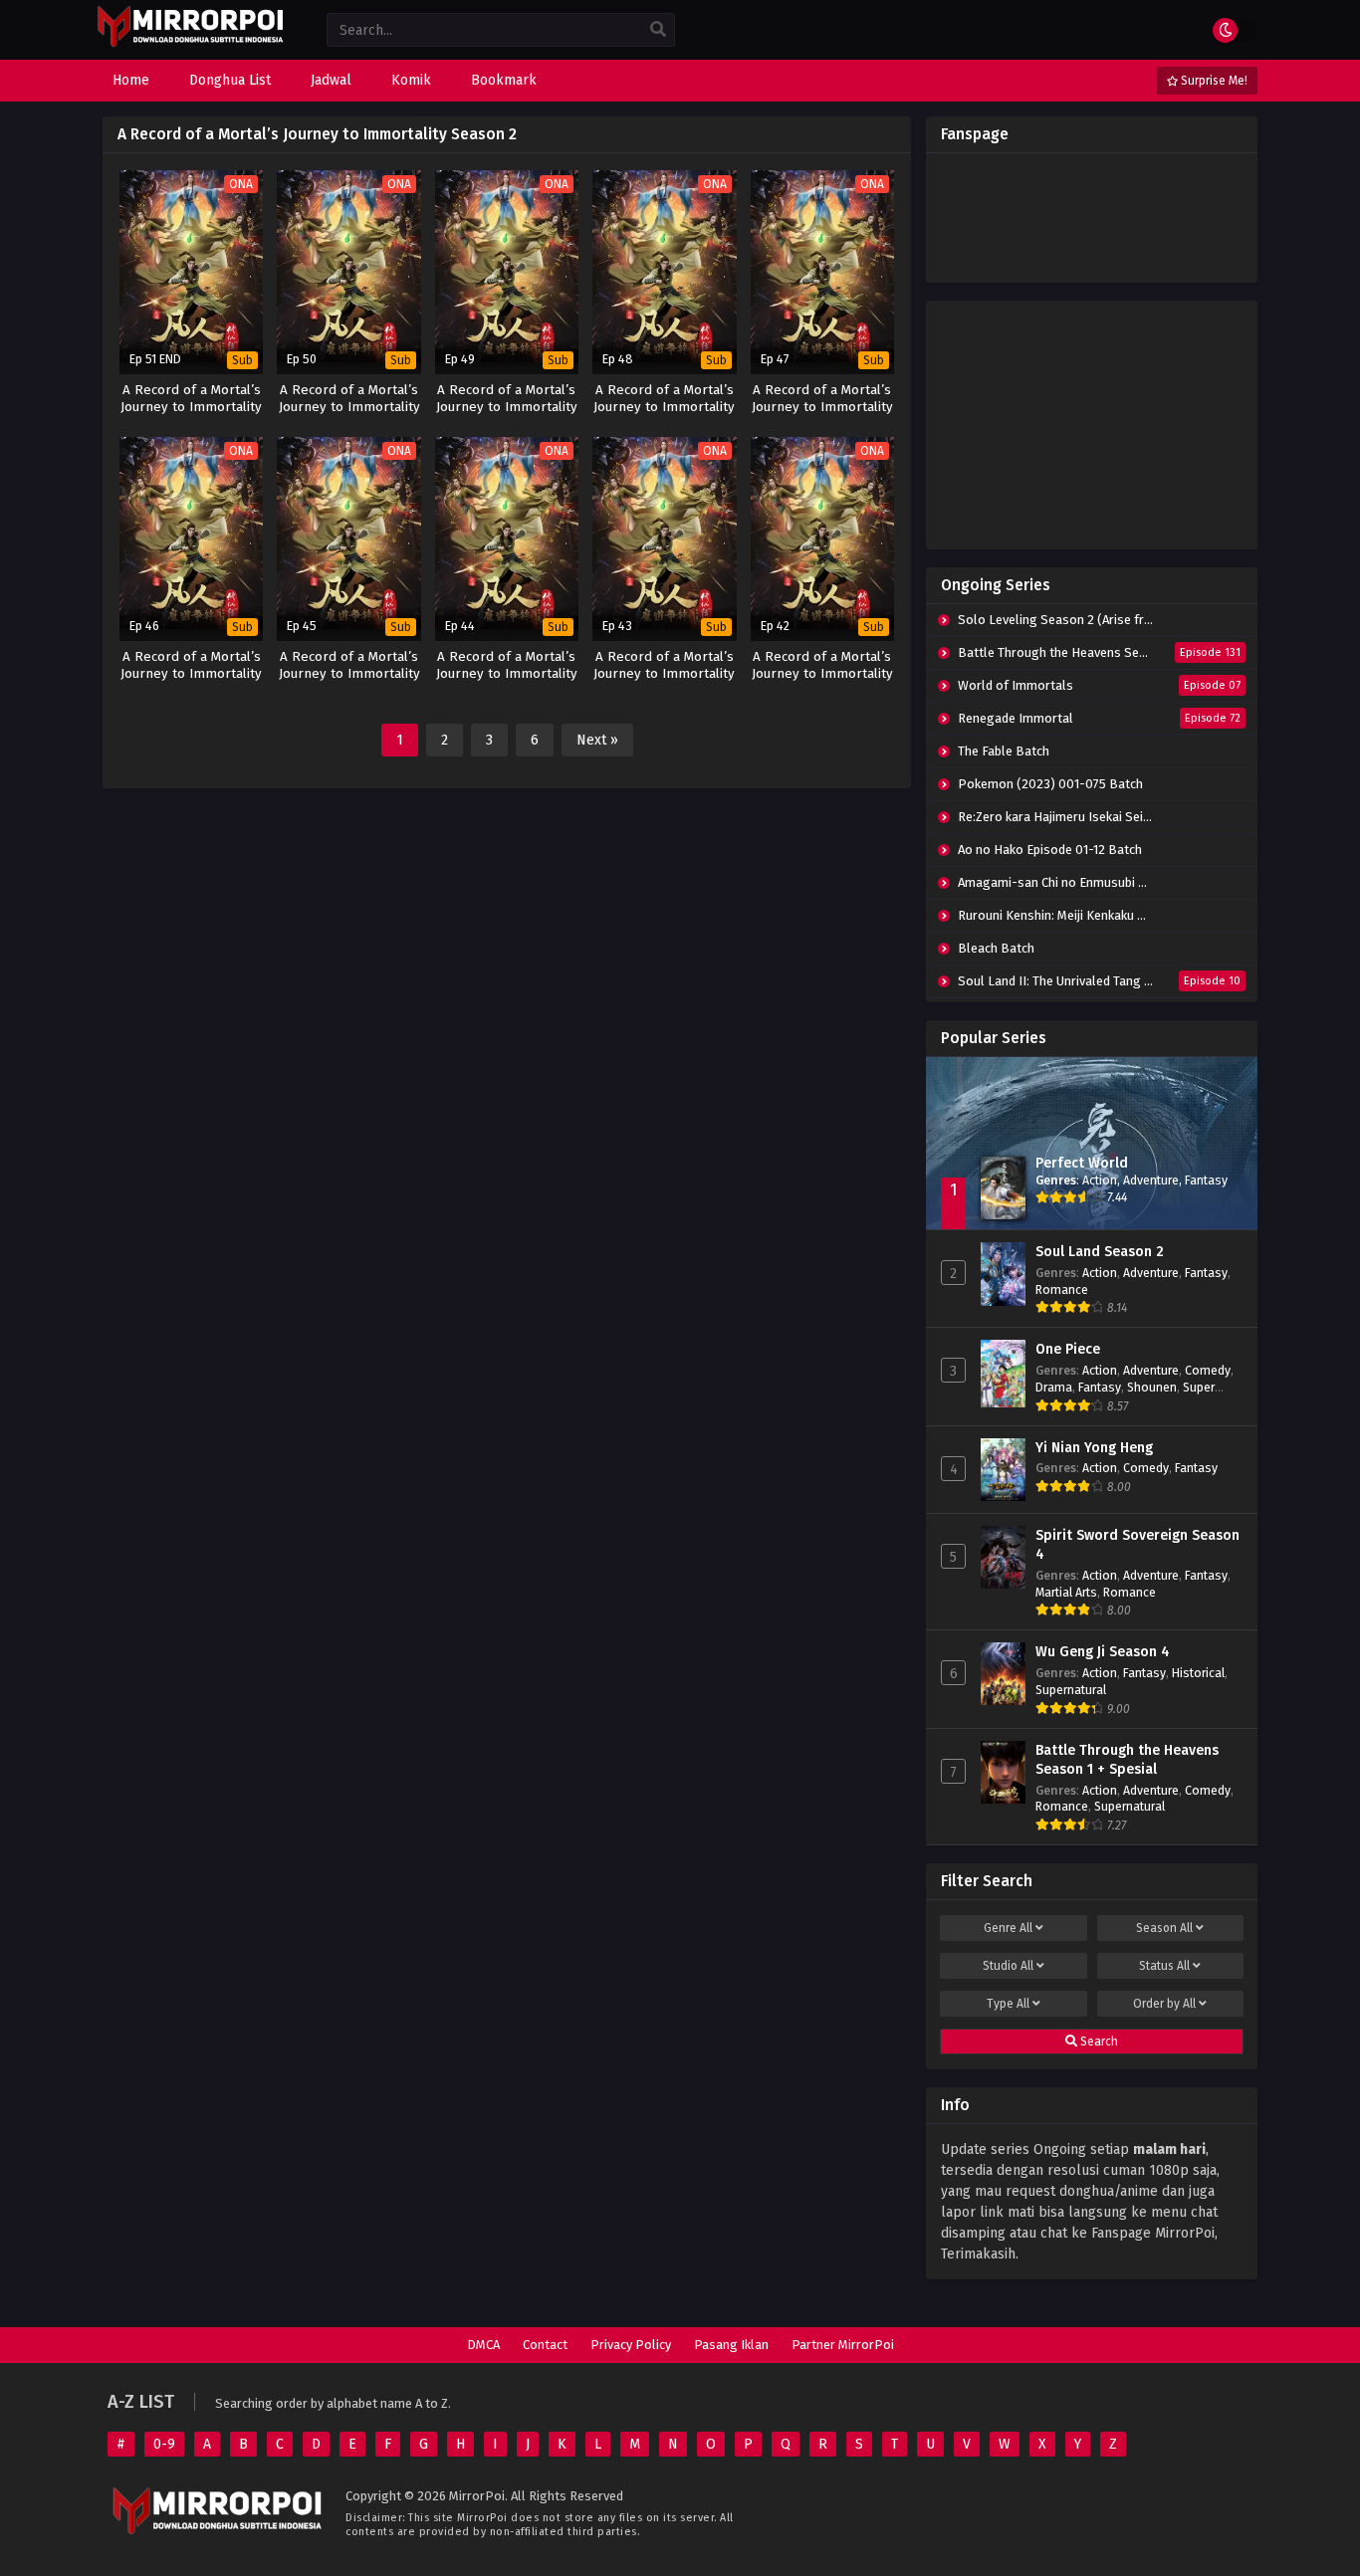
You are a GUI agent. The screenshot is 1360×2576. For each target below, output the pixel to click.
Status (1164, 1966)
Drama (1054, 1387)
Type (1008, 2004)
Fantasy (1206, 1180)
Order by (1164, 2004)
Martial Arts (1066, 1592)
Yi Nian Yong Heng (1094, 1448)
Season (1164, 1928)
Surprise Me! (1213, 81)
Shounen (1152, 1387)
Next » (597, 740)
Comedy (1208, 1370)
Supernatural (1071, 1690)
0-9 (164, 2444)
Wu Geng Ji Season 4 (1103, 1652)
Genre (1008, 1928)
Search (1098, 2041)
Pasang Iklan (731, 2345)
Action (1100, 1180)
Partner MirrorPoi (843, 2345)
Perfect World (1082, 1163)
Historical (1198, 1673)
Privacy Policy (631, 2345)
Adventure (1151, 1180)
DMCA (483, 2345)
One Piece (1068, 1349)
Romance (1062, 1289)
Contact (545, 2345)
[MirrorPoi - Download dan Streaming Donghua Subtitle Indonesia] (190, 44)
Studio (1008, 1966)
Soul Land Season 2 (1100, 1252)
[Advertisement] (1092, 425)
